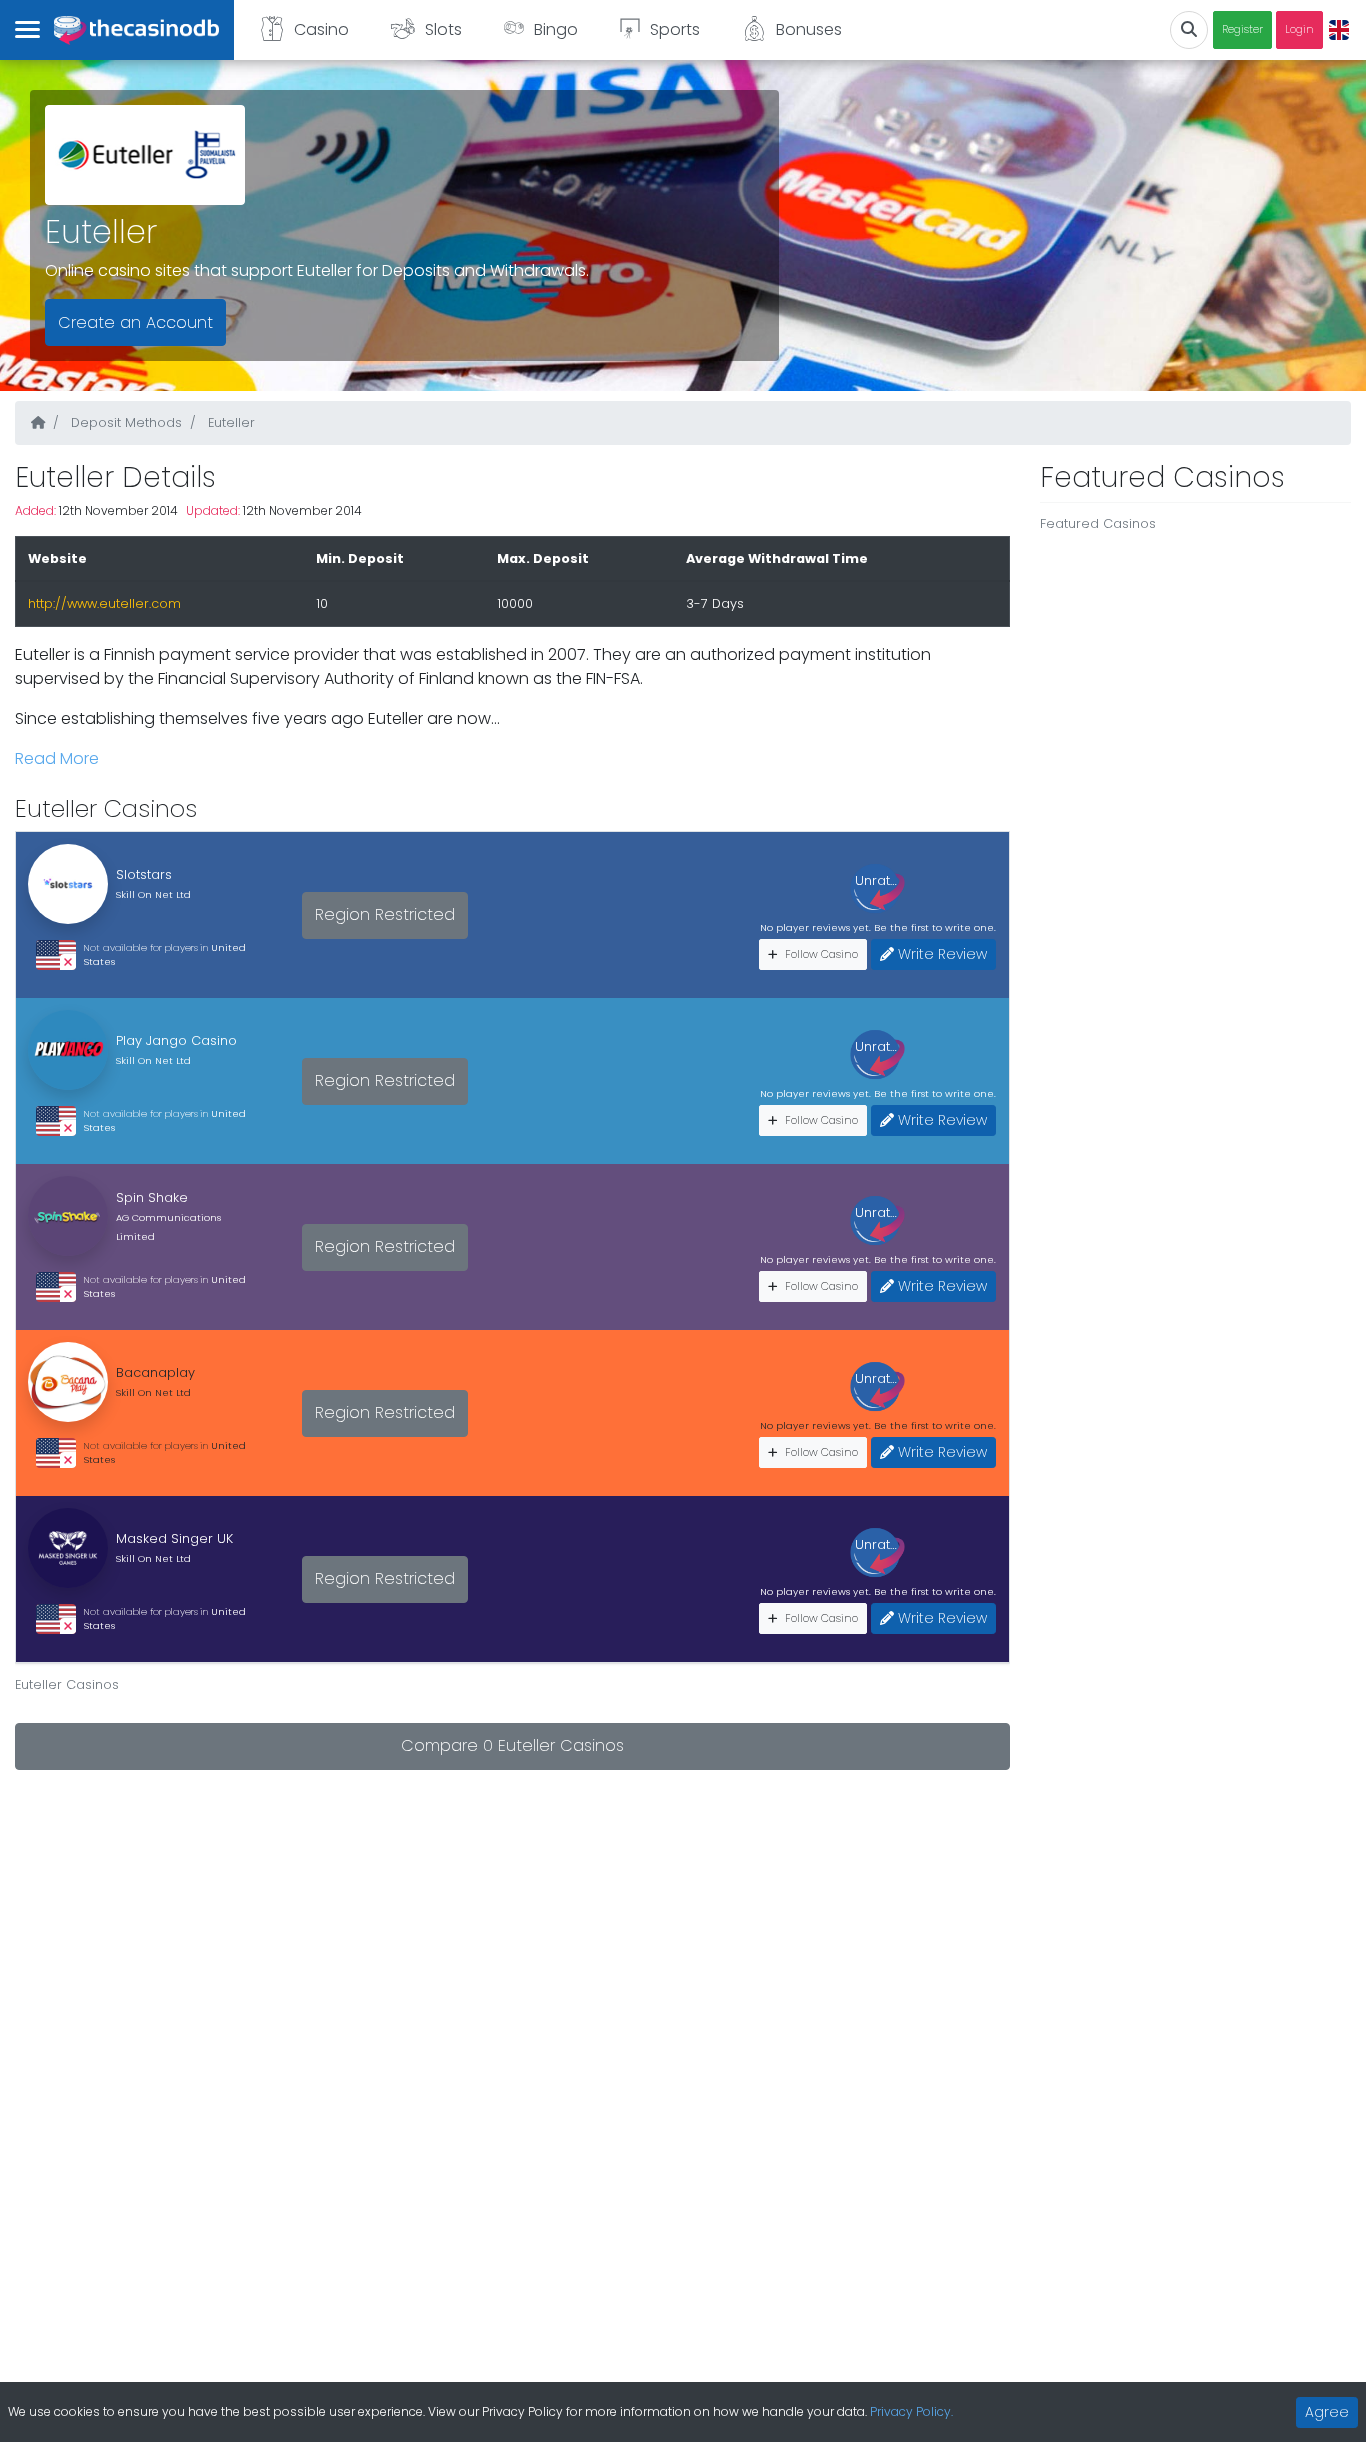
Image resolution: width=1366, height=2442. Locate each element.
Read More (57, 758)
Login (1299, 29)
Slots (443, 29)
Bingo (556, 29)
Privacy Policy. (911, 2411)
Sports (675, 29)
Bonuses (809, 29)
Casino (321, 29)
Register (1242, 29)
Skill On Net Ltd (153, 894)
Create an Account (135, 322)
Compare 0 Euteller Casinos (512, 1745)
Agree (1327, 2412)
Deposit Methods (124, 422)
